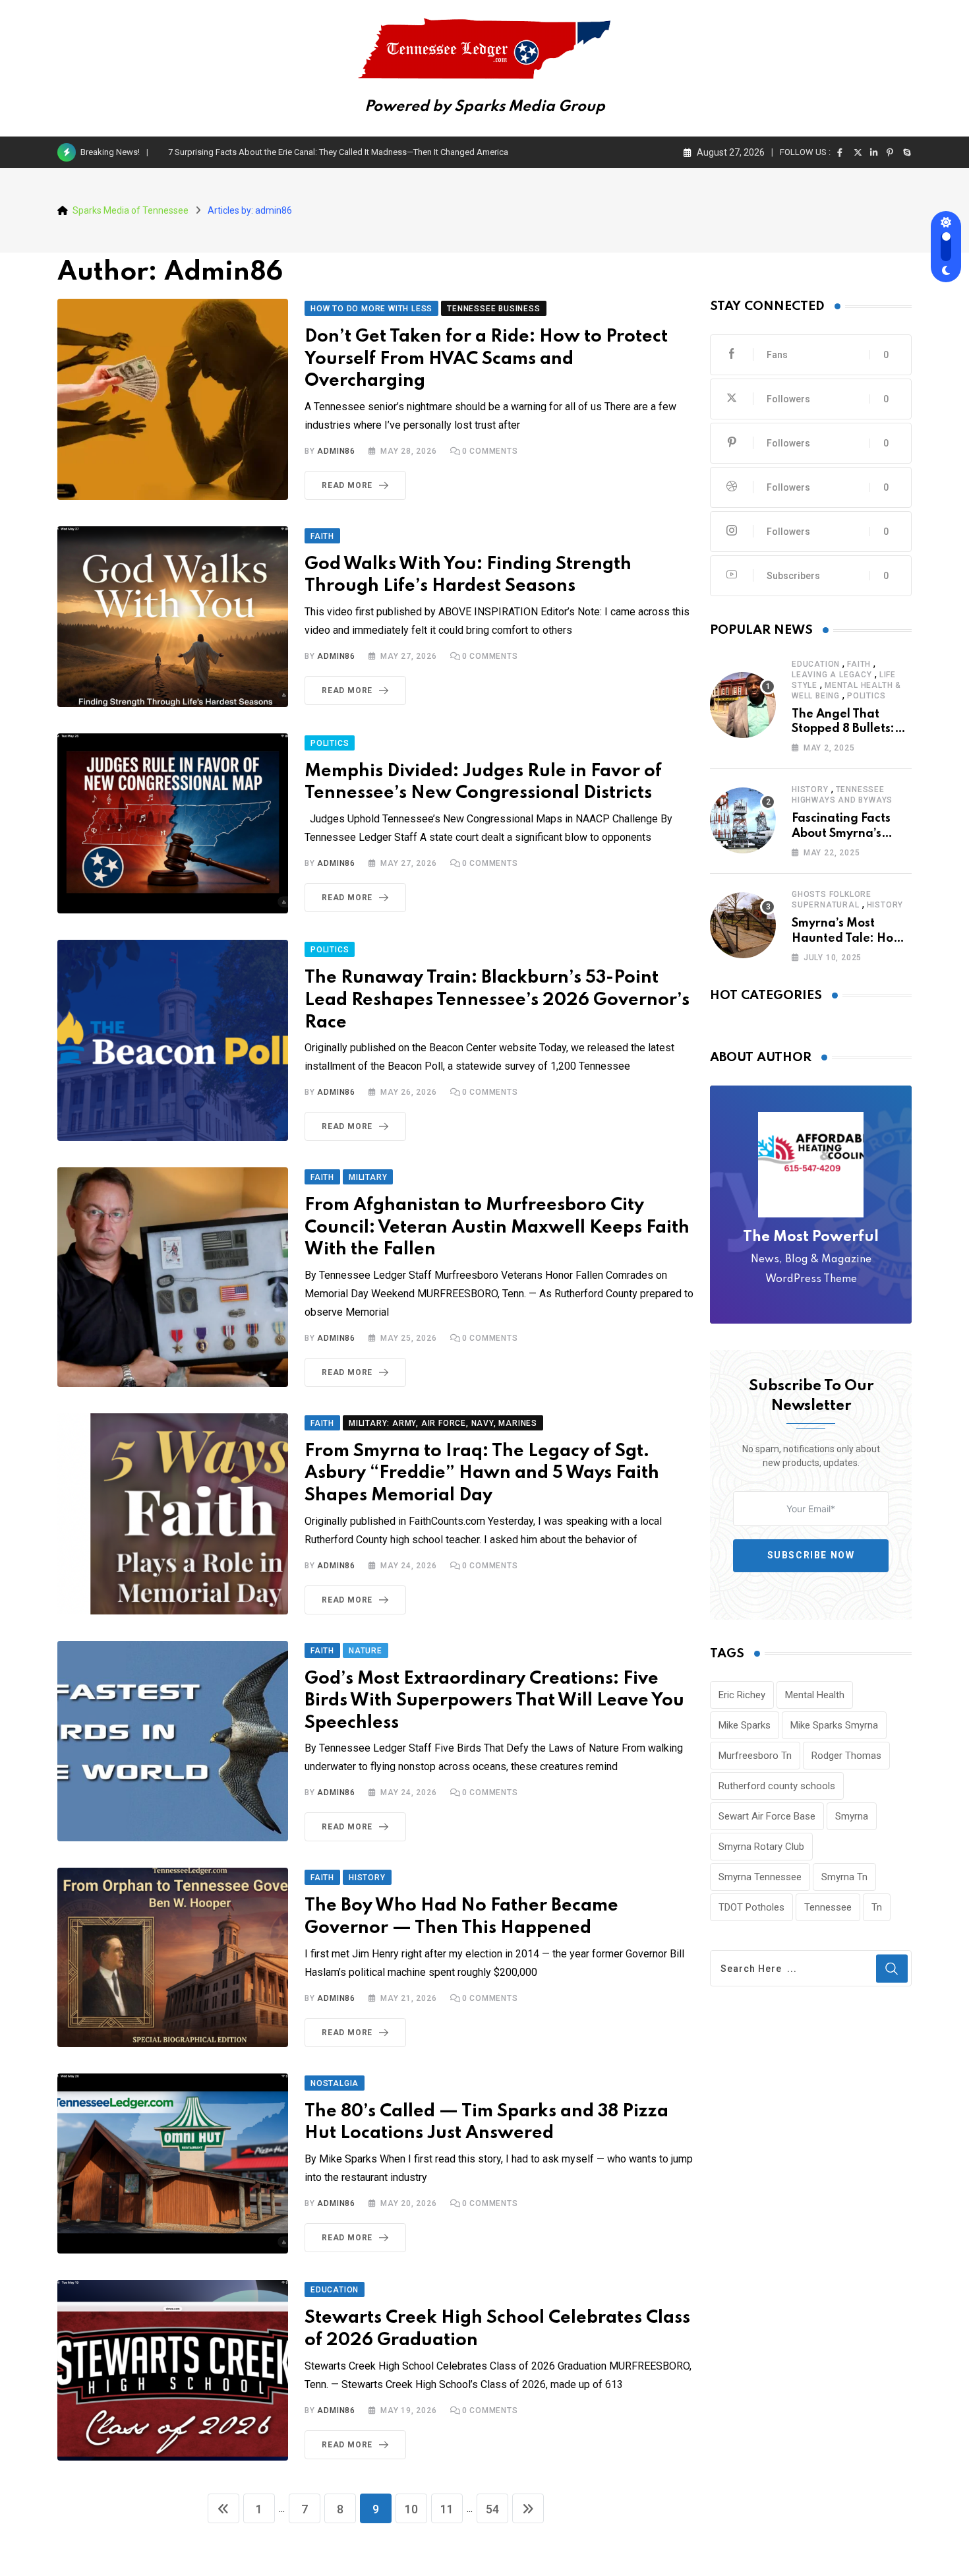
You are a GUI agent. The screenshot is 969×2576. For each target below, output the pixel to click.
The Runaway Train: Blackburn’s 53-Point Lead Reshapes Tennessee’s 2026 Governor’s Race (497, 1000)
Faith (859, 664)
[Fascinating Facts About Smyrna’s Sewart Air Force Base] (743, 820)
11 (447, 2509)
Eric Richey (742, 1695)
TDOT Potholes (751, 1907)
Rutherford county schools (777, 1786)
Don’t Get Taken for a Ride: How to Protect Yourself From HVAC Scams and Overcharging (486, 359)
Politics (866, 696)
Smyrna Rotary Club (761, 1847)
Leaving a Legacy (832, 675)
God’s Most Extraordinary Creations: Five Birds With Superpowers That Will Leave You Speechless (494, 1701)
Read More (347, 485)
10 (411, 2509)
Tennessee (828, 1907)
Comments (490, 451)
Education (816, 664)
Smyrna (852, 1816)
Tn (877, 1907)
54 (492, 2509)
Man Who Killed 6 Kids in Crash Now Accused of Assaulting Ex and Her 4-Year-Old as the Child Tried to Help (372, 152)
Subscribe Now (811, 1555)
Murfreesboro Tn (755, 1756)
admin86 (336, 451)
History (810, 789)
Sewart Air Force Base (767, 1816)
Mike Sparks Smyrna (834, 1725)
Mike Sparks (745, 1725)
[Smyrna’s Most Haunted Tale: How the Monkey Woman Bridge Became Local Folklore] (743, 925)
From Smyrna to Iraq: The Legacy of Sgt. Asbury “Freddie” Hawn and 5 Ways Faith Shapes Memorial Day (482, 1473)
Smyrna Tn (844, 1877)
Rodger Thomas (846, 1756)
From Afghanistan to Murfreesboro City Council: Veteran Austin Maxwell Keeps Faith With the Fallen (497, 1227)
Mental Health (815, 1695)
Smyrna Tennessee (760, 1877)
